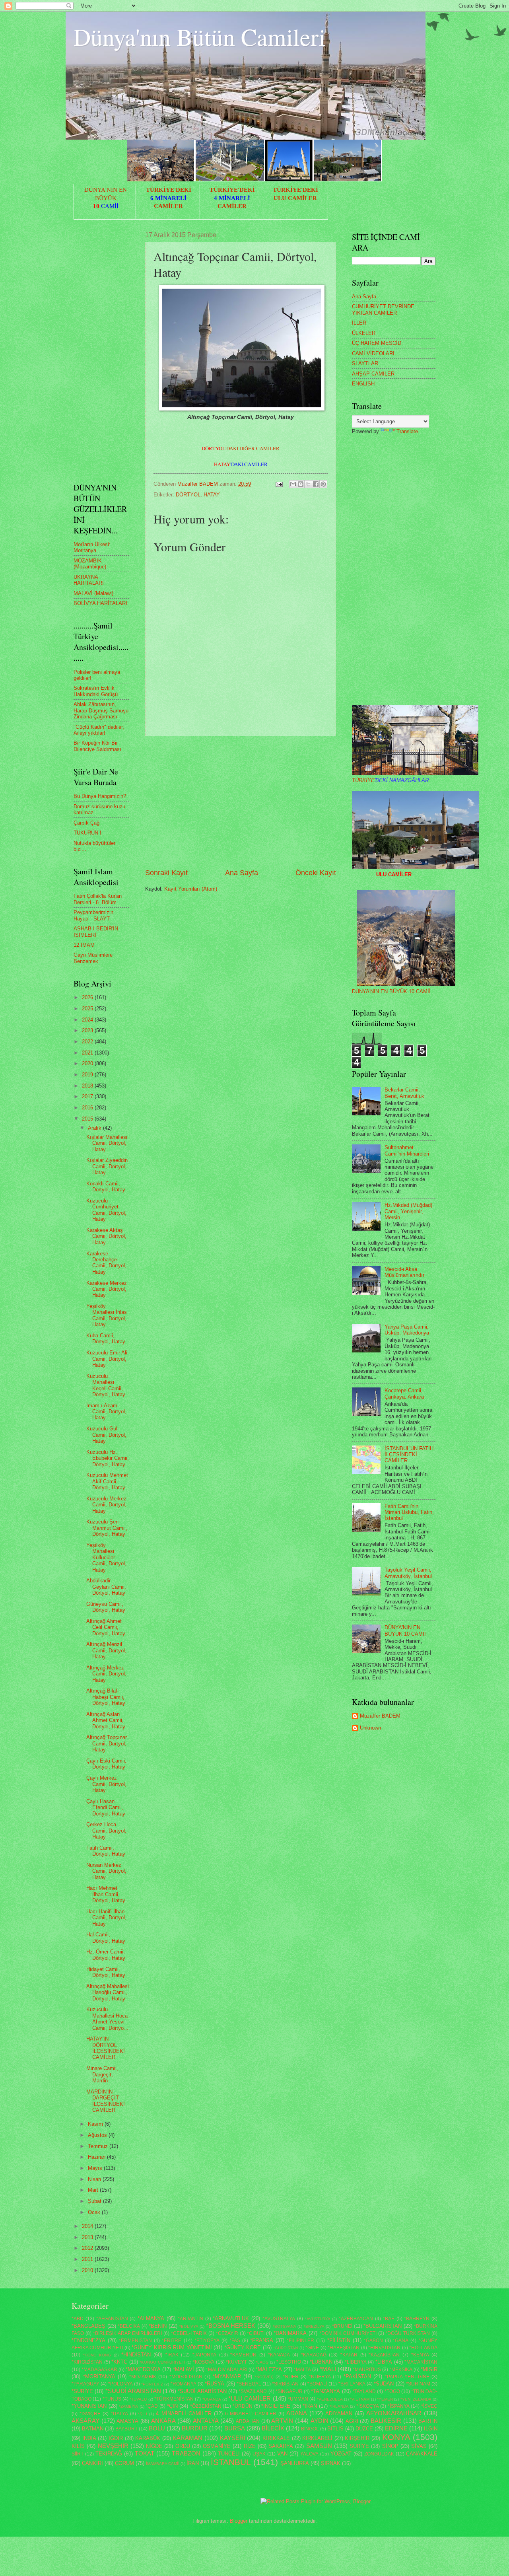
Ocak (95, 2212)
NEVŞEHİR (113, 2446)
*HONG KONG (97, 2355)
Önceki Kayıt (316, 873)
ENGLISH (363, 384)
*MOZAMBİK (143, 2377)
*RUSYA (215, 2384)
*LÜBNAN (321, 2362)
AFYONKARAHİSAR (394, 2413)
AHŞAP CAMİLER (373, 374)
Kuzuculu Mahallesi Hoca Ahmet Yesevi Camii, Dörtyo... (107, 2019)
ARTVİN (282, 2421)
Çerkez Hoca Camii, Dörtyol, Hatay (106, 1831)
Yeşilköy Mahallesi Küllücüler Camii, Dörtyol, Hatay (106, 1557)
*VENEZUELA (330, 2399)
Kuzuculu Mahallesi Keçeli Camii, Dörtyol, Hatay (106, 1385)
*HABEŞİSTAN (344, 2348)
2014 (88, 2226)
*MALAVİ (184, 2369)
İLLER (359, 323)
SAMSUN (319, 2446)
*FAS (235, 2341)
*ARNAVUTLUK (231, 2318)
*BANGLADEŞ (88, 2326)
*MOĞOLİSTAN (186, 2377)
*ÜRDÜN (243, 2406)
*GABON (373, 2341)
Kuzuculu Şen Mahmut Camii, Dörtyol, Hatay (107, 1528)
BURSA (235, 2428)
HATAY (212, 495)
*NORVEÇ (264, 2377)
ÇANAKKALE (422, 2454)
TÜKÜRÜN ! (87, 833)
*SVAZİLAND (253, 2391)
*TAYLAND (364, 2391)
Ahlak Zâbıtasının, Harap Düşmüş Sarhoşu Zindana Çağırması (101, 710)
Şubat (95, 2201)
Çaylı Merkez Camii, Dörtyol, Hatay (106, 1784)
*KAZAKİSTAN (384, 2355)
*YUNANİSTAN (89, 2406)
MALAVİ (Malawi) (93, 593)
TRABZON (186, 2453)
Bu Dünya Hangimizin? (100, 796)
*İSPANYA (399, 2406)
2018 (88, 1086)
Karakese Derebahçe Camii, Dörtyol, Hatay (106, 1263)
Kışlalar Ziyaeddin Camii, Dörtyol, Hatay (107, 1166)
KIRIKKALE (276, 2438)
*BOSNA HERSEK (231, 2326)
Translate (407, 431)
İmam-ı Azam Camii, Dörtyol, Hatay (106, 1412)
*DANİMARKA (290, 2333)
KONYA (396, 2437)
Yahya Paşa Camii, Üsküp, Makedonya (407, 1330)
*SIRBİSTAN (285, 2384)
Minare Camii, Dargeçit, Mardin (102, 2074)
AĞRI (352, 2421)
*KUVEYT (236, 2362)
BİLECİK (273, 2428)
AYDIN (320, 2421)
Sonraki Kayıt (166, 873)
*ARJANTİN (190, 2319)
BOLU (157, 2428)
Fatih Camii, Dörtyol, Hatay (106, 1851)
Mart (94, 2190)
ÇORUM (124, 2463)
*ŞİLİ (143, 2414)
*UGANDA (212, 2399)
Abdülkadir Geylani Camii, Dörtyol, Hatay (106, 1587)
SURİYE (359, 2446)
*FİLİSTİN (339, 2340)
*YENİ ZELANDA (416, 2399)
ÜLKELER (364, 333)
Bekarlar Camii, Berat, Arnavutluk (404, 1093)
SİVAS (419, 2446)
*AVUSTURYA (318, 2319)
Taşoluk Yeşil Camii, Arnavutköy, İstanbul (408, 1573)
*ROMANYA (184, 2384)
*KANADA (279, 2355)
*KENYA (420, 2355)
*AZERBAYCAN (356, 2319)
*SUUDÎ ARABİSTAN (133, 2391)
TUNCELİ (229, 2454)
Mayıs (96, 2168)
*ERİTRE (172, 2341)
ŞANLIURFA (295, 2463)
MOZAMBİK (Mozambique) (90, 564)
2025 (88, 1009)
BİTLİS (335, 2429)
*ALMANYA (151, 2318)
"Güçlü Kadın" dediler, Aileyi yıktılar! (99, 730)
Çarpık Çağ (86, 823)
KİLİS (78, 2446)
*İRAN (310, 2406)
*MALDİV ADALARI (227, 2370)
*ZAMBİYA (128, 2406)
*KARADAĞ (314, 2355)
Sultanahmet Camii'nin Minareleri (407, 1150)
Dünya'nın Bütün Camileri (200, 37)
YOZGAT (341, 2454)
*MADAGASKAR (99, 2370)
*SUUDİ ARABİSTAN (202, 2391)
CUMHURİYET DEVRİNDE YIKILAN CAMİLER (383, 309)
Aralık (95, 1128)
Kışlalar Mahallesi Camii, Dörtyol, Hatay (107, 1143)
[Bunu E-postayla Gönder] (293, 484)
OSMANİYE (217, 2446)
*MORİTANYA (99, 2377)
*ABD (78, 2319)
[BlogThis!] (301, 484)
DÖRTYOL (188, 495)
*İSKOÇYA (368, 2406)
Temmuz (99, 2146)
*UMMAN (298, 2399)
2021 (88, 1053)
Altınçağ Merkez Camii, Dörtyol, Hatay (106, 1674)
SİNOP (390, 2446)
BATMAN (93, 2429)
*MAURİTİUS (367, 2370)
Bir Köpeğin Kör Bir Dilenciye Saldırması (97, 746)
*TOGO (392, 2391)
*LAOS (262, 2362)
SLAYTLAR (365, 363)
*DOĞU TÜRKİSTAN (408, 2333)
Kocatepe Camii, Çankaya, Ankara (404, 1393)
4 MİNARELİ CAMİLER (184, 2414)
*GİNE (312, 2348)
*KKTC (119, 2362)
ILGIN (431, 2429)
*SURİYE (82, 2391)
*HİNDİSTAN (136, 2355)
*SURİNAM (418, 2384)
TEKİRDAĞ (109, 2454)
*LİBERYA (356, 2362)
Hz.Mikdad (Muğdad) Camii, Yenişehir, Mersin (408, 1211)
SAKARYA (281, 2446)
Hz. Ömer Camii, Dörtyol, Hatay (106, 1955)
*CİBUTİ (256, 2333)
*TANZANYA (325, 2391)
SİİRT (78, 2454)
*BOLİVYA (189, 2326)
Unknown (370, 1728)
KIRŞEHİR (357, 2438)
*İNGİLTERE (276, 2406)
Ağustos (98, 2135)
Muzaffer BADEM (380, 1716)
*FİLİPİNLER (300, 2341)
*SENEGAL (249, 2384)
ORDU (183, 2446)
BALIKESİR (386, 2421)
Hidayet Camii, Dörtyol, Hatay (106, 1972)
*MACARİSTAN (421, 2362)
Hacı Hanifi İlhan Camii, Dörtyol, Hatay (106, 1918)
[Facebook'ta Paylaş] (316, 484)
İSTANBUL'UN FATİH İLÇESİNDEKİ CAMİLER (409, 1455)
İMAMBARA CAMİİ (163, 2464)
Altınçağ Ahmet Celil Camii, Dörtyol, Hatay (106, 1627)
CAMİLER (168, 206)
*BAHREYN (417, 2319)
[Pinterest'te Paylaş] (323, 484)
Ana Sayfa (242, 873)
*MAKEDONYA (143, 2369)
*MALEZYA (269, 2369)
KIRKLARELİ (317, 2438)
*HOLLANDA (423, 2348)
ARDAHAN (248, 2421)
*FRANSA (262, 2340)
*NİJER (291, 2377)
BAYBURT (126, 2429)
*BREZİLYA (314, 2326)
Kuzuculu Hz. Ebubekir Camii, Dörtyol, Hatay (108, 1458)
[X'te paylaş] (308, 484)
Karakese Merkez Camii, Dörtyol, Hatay (107, 1289)
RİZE (250, 2446)
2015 (88, 1119)
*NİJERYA (320, 2377)
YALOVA (309, 2454)
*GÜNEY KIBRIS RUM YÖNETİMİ (172, 2347)
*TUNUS (112, 2399)
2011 (88, 2259)
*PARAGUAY (85, 2384)
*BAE (389, 2319)
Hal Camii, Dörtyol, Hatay (106, 1938)
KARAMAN (187, 2438)
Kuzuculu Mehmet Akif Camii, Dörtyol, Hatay (107, 1481)
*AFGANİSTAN (112, 2319)
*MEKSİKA (401, 2370)
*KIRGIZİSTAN (87, 2362)
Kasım (96, 2124)
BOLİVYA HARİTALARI (100, 603)
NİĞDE (154, 2446)
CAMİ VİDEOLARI (373, 353)
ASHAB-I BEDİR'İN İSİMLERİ (96, 932)
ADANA (297, 2413)
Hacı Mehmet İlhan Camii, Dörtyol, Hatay (106, 1894)
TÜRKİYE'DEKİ (169, 190)
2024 (88, 1020)
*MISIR (429, 2369)
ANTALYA (206, 2421)
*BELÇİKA (129, 2326)
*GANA (401, 2341)
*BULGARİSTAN (383, 2326)
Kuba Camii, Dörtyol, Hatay (106, 1339)
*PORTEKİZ (152, 2384)
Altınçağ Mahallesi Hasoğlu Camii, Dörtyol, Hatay (108, 1992)
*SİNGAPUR (289, 2391)
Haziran (97, 2157)
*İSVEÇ (429, 2406)
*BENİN (158, 2326)
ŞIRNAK (331, 2463)
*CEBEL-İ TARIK (189, 2333)
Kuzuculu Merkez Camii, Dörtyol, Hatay (106, 1505)
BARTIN (428, 2421)
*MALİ (328, 2369)
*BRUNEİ (342, 2326)
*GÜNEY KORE (243, 2347)
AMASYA (127, 2421)
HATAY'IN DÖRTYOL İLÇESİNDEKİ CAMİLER (106, 2048)
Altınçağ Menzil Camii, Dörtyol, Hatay (106, 1650)
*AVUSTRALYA (279, 2319)
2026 (88, 997)
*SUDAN (384, 2384)
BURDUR (195, 2428)
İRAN (193, 2463)
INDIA (89, 2438)
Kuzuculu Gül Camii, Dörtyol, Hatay (106, 1435)
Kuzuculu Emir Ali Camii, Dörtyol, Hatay (107, 1359)
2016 (88, 1108)
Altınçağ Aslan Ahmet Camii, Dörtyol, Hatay (106, 1720)
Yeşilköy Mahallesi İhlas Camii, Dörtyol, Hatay (107, 1315)
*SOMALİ (317, 2384)
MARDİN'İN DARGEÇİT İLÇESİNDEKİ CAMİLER (106, 2101)
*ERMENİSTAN (135, 2341)
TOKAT (145, 2453)
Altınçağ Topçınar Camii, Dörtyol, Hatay (107, 1743)
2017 (88, 1096)
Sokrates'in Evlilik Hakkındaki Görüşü (96, 691)
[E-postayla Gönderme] (279, 484)
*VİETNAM (360, 2399)
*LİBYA (384, 2362)
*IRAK (172, 2355)
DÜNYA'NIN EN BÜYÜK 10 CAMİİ (391, 991)
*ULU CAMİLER (250, 2398)
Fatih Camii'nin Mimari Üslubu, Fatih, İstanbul (409, 1512)
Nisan (95, 2179)
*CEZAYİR (227, 2333)
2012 (88, 2248)
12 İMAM (84, 945)
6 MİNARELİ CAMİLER (251, 2414)
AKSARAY (85, 2421)
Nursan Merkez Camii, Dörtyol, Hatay (106, 1871)
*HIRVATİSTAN (384, 2348)
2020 (88, 1063)
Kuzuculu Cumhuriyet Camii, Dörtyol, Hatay (106, 1210)
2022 (88, 1042)
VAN (282, 2454)
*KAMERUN (243, 2355)
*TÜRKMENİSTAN (174, 2399)
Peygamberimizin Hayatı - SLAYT (93, 915)
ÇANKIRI (92, 2463)
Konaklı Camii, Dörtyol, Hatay (106, 1187)
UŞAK (259, 2454)
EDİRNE (396, 2428)
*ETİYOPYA (207, 2341)
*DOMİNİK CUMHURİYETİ (348, 2333)
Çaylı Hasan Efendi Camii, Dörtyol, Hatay (106, 1807)
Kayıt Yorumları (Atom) (191, 889)
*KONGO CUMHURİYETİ (162, 2362)
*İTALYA (119, 2414)
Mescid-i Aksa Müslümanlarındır (404, 1272)
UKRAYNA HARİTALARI (89, 580)
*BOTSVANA (285, 2326)
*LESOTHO (289, 2362)
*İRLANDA (339, 2406)
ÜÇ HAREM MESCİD (377, 343)
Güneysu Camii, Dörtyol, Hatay (106, 1607)
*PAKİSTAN (357, 2377)
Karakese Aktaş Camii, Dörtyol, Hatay (106, 1236)
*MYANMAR (227, 2377)
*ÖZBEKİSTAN (206, 2406)
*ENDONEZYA (88, 2340)
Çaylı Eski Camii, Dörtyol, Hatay (106, 1764)
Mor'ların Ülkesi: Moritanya (92, 547)
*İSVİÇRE (90, 2414)
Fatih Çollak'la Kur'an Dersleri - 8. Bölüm (98, 899)
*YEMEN (385, 2399)
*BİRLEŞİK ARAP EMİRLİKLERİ (128, 2333)
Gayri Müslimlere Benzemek (93, 958)
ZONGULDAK (379, 2454)
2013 (88, 2237)
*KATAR (349, 2355)
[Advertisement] (241, 802)
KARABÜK (148, 2438)
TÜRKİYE (390, 780)
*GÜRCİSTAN (286, 2348)
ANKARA (163, 2421)
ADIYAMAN (339, 2414)
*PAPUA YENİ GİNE (407, 2377)
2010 (88, 2270)
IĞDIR (116, 2438)
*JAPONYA (204, 2355)
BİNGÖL (310, 2429)
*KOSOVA (204, 2362)
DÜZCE (364, 2429)
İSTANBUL (231, 2462)
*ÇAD (152, 2406)
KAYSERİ (233, 2438)
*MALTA (302, 2370)
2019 (88, 1075)
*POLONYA (120, 2384)
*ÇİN (172, 2406)
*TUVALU (138, 2399)
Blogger (239, 2521)
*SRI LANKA (352, 2384)
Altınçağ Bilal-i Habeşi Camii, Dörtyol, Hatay (106, 1697)
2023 (88, 1030)
